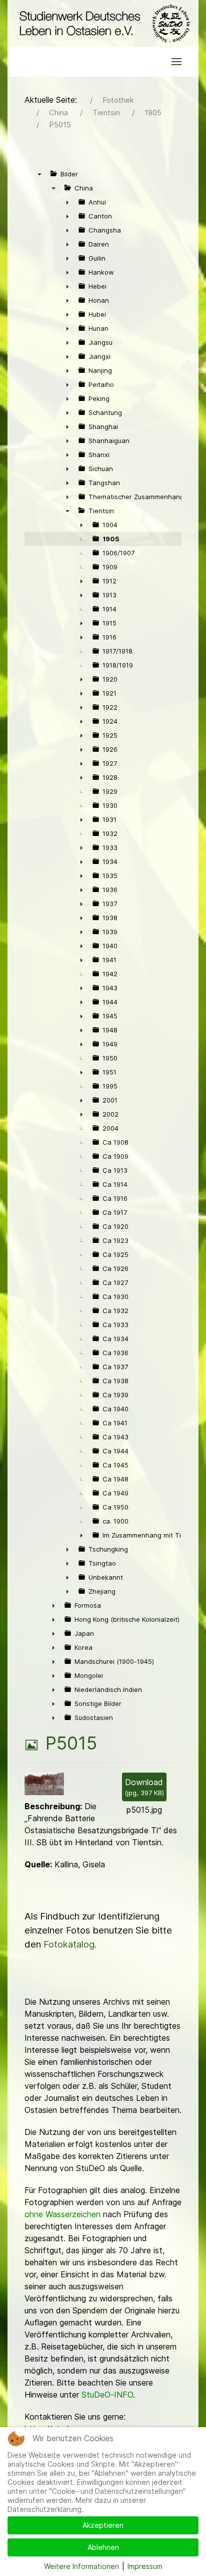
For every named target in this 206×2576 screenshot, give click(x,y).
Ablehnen (103, 2547)
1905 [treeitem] (111, 539)
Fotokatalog (69, 1944)
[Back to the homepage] (103, 23)
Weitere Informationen (81, 2566)
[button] (176, 62)
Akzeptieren (103, 2525)
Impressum (145, 2566)
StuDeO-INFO (107, 2395)
